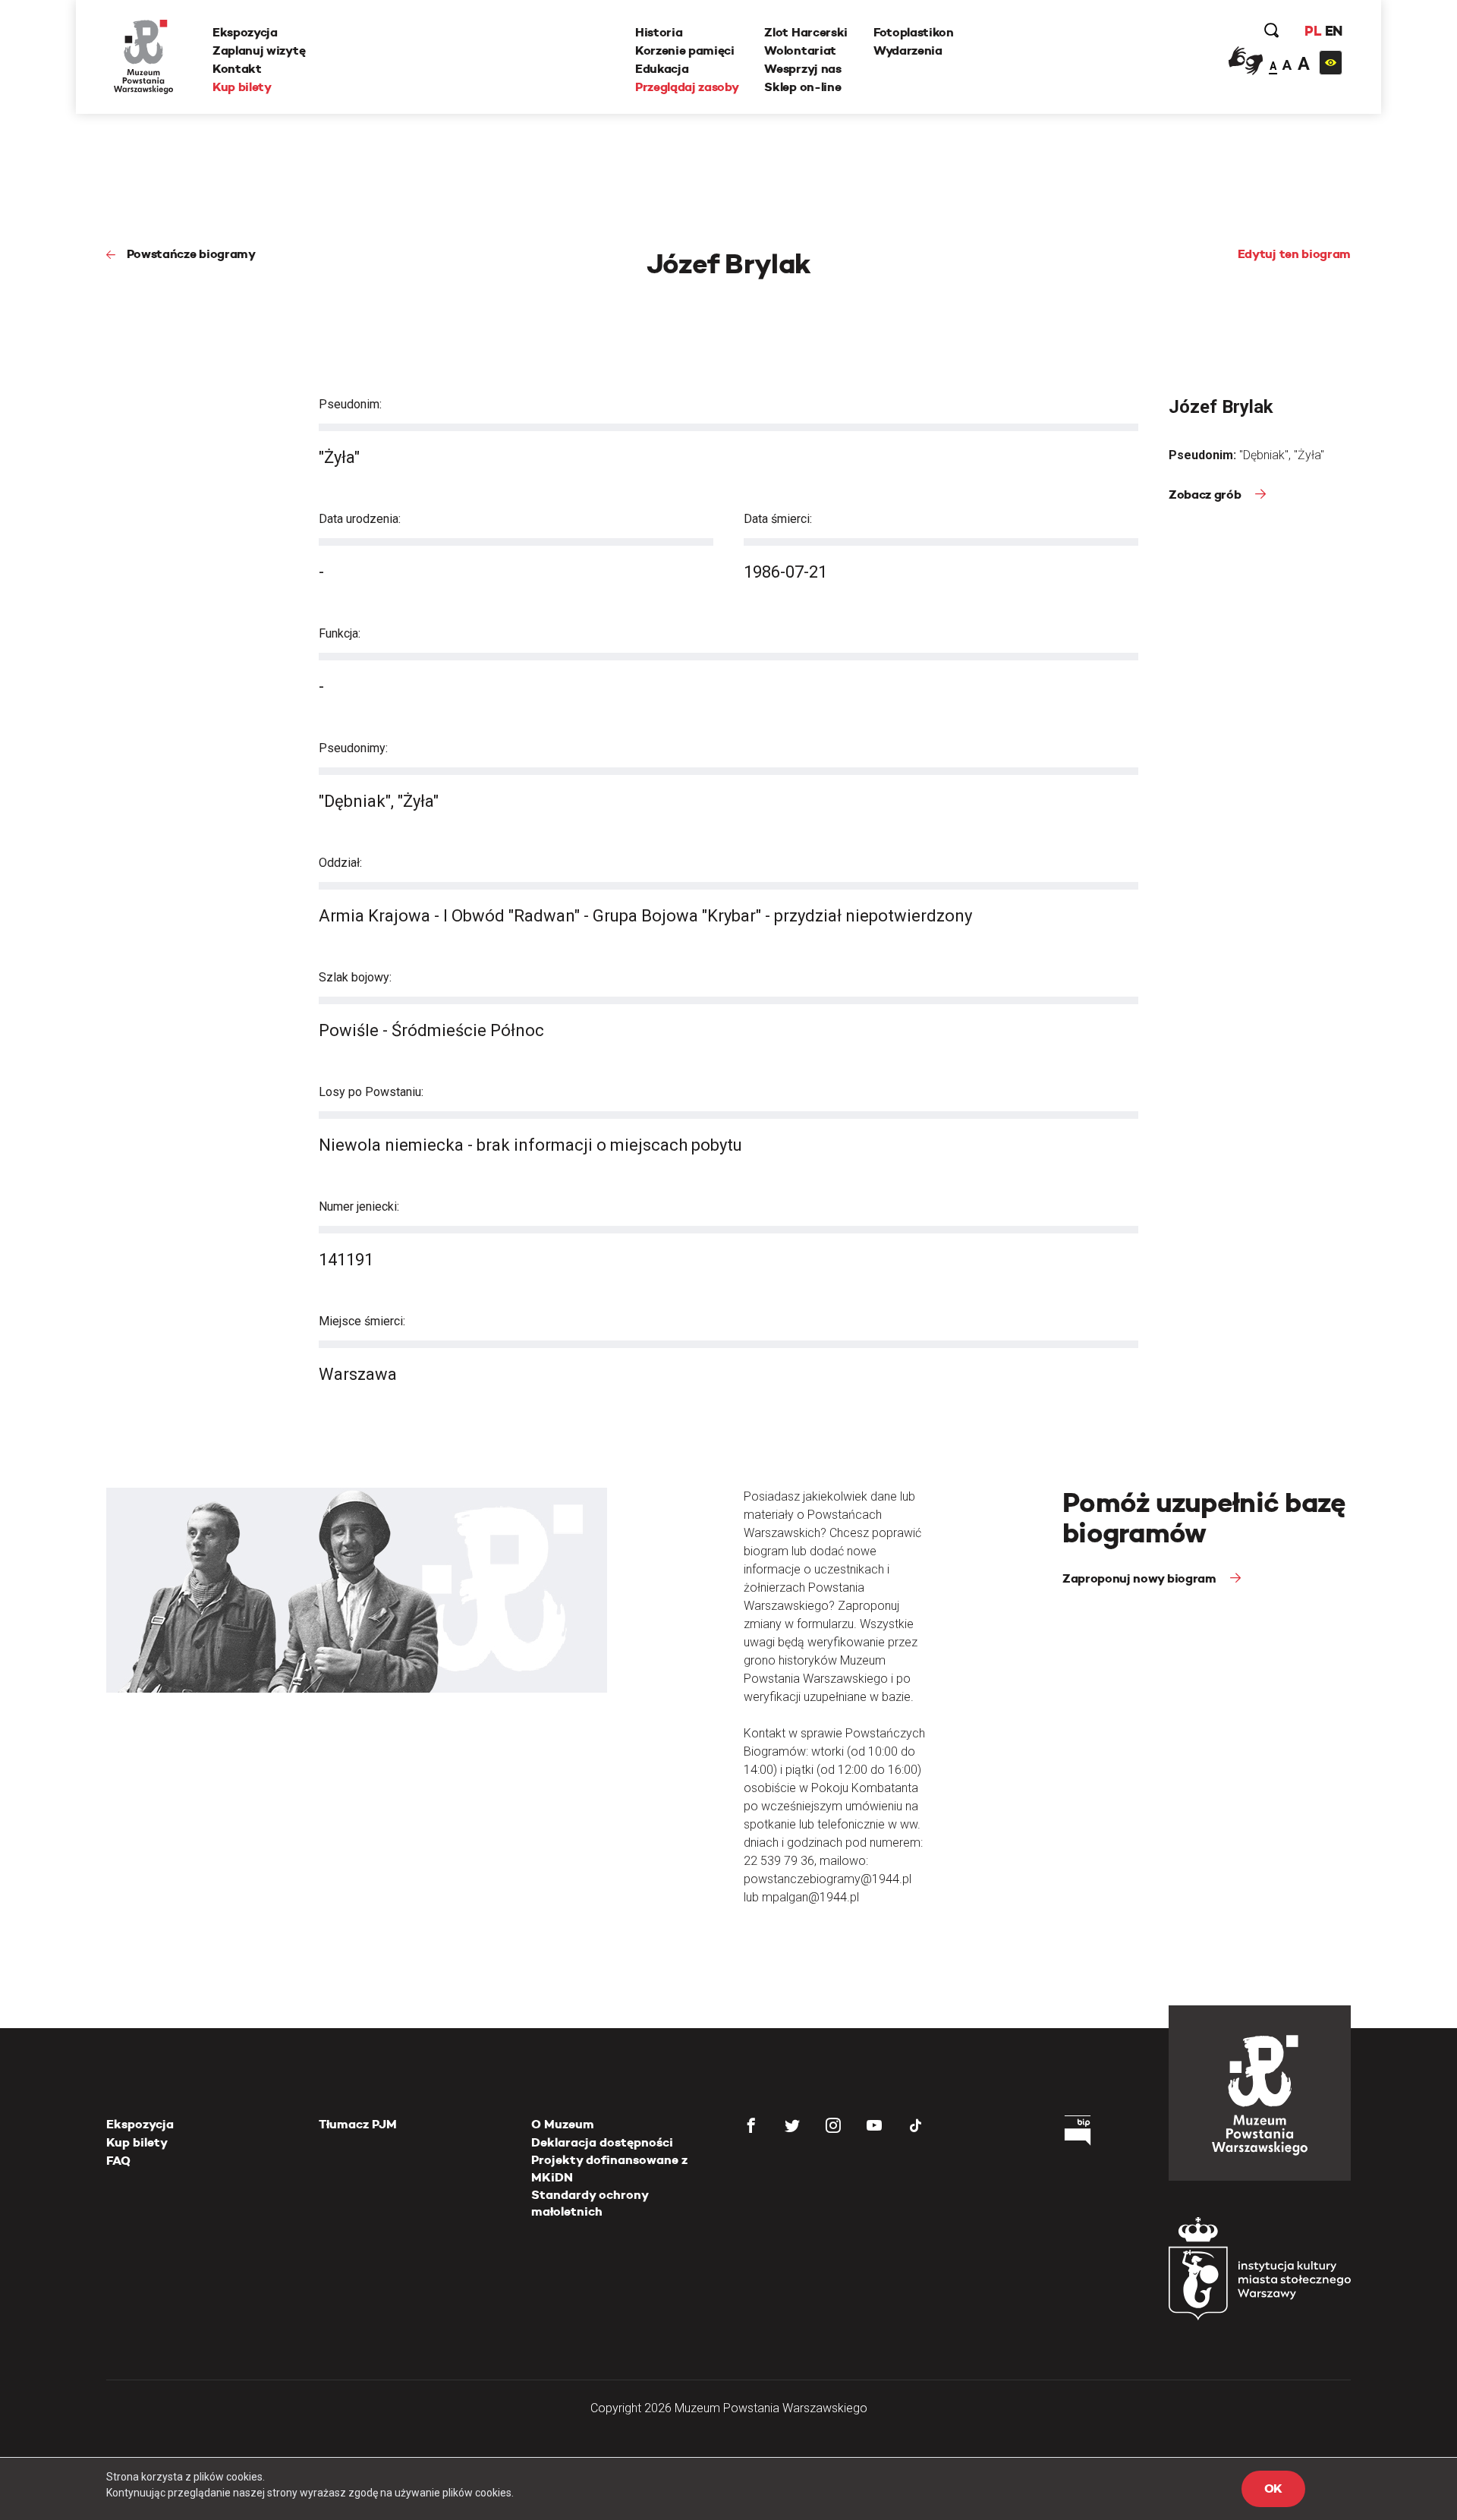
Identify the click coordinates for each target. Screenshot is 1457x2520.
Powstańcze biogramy (191, 254)
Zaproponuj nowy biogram (1141, 1578)
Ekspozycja (245, 32)
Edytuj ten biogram (1294, 254)
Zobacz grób (1206, 495)
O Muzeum (563, 2124)
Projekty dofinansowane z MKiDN (609, 2168)
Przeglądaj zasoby (687, 87)
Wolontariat (800, 50)
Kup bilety (242, 87)
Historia (659, 32)
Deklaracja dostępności (602, 2142)
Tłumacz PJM (358, 2124)
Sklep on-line (802, 87)
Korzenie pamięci (685, 50)
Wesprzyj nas (802, 69)
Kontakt (237, 69)
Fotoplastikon (914, 32)
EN (1334, 31)
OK (1273, 2488)
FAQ (118, 2161)
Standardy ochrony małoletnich (590, 2203)
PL (1313, 31)
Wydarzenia (908, 50)
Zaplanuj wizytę (259, 50)
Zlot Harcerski (806, 32)
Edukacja (662, 69)
